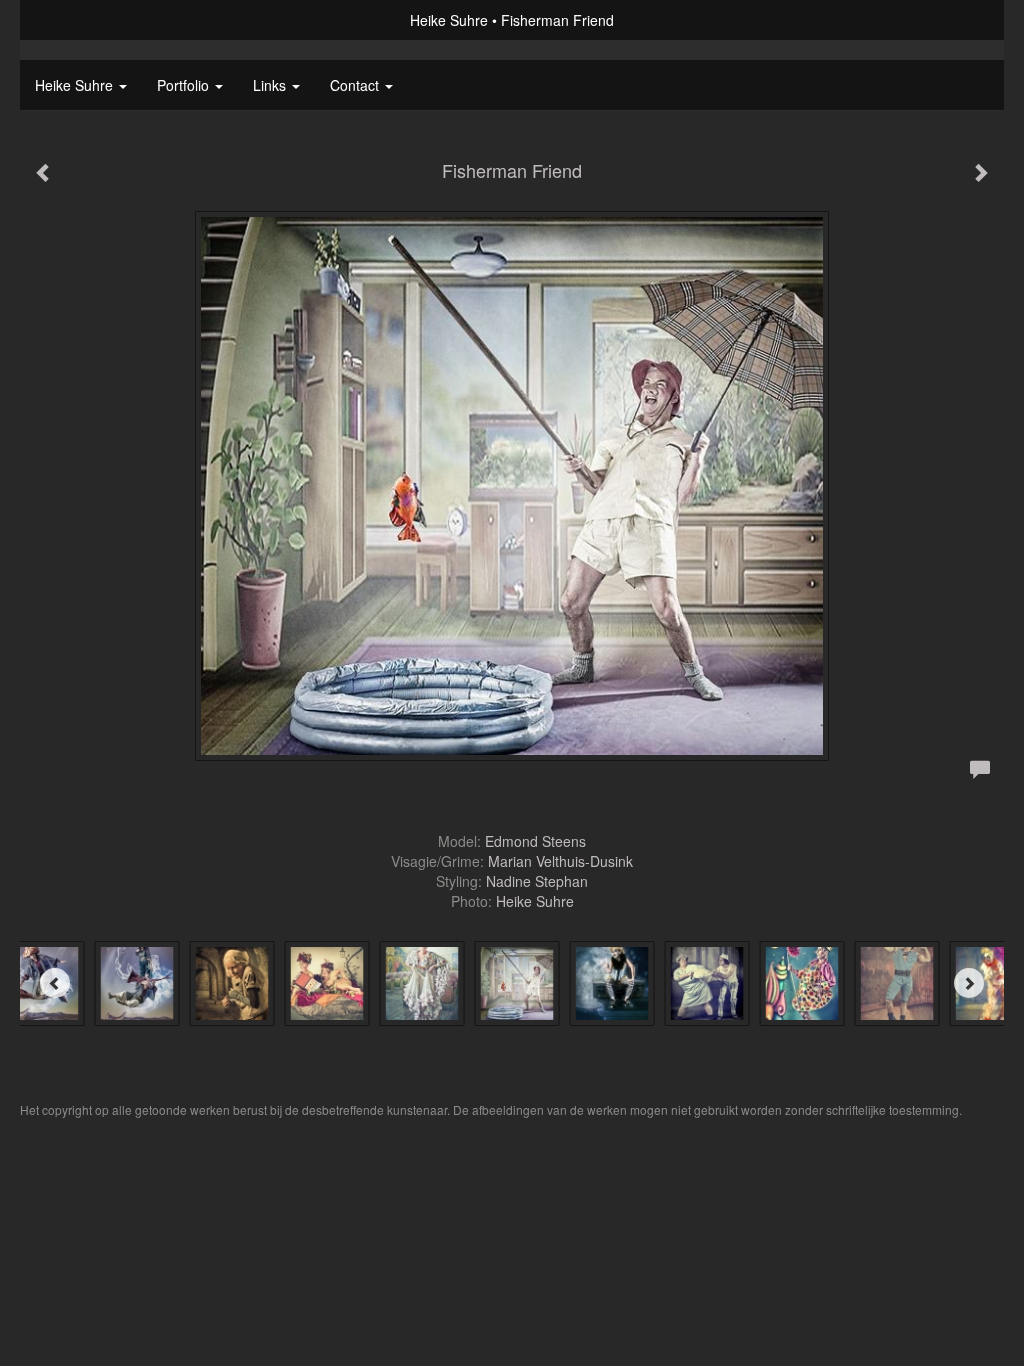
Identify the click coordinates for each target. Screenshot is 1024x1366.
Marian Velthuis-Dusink (560, 861)
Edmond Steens (535, 841)
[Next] (969, 983)
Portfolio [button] (185, 85)
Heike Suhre (449, 20)
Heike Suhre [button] (76, 85)
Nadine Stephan (537, 881)
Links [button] (271, 85)
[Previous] (55, 983)
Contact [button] (356, 85)
